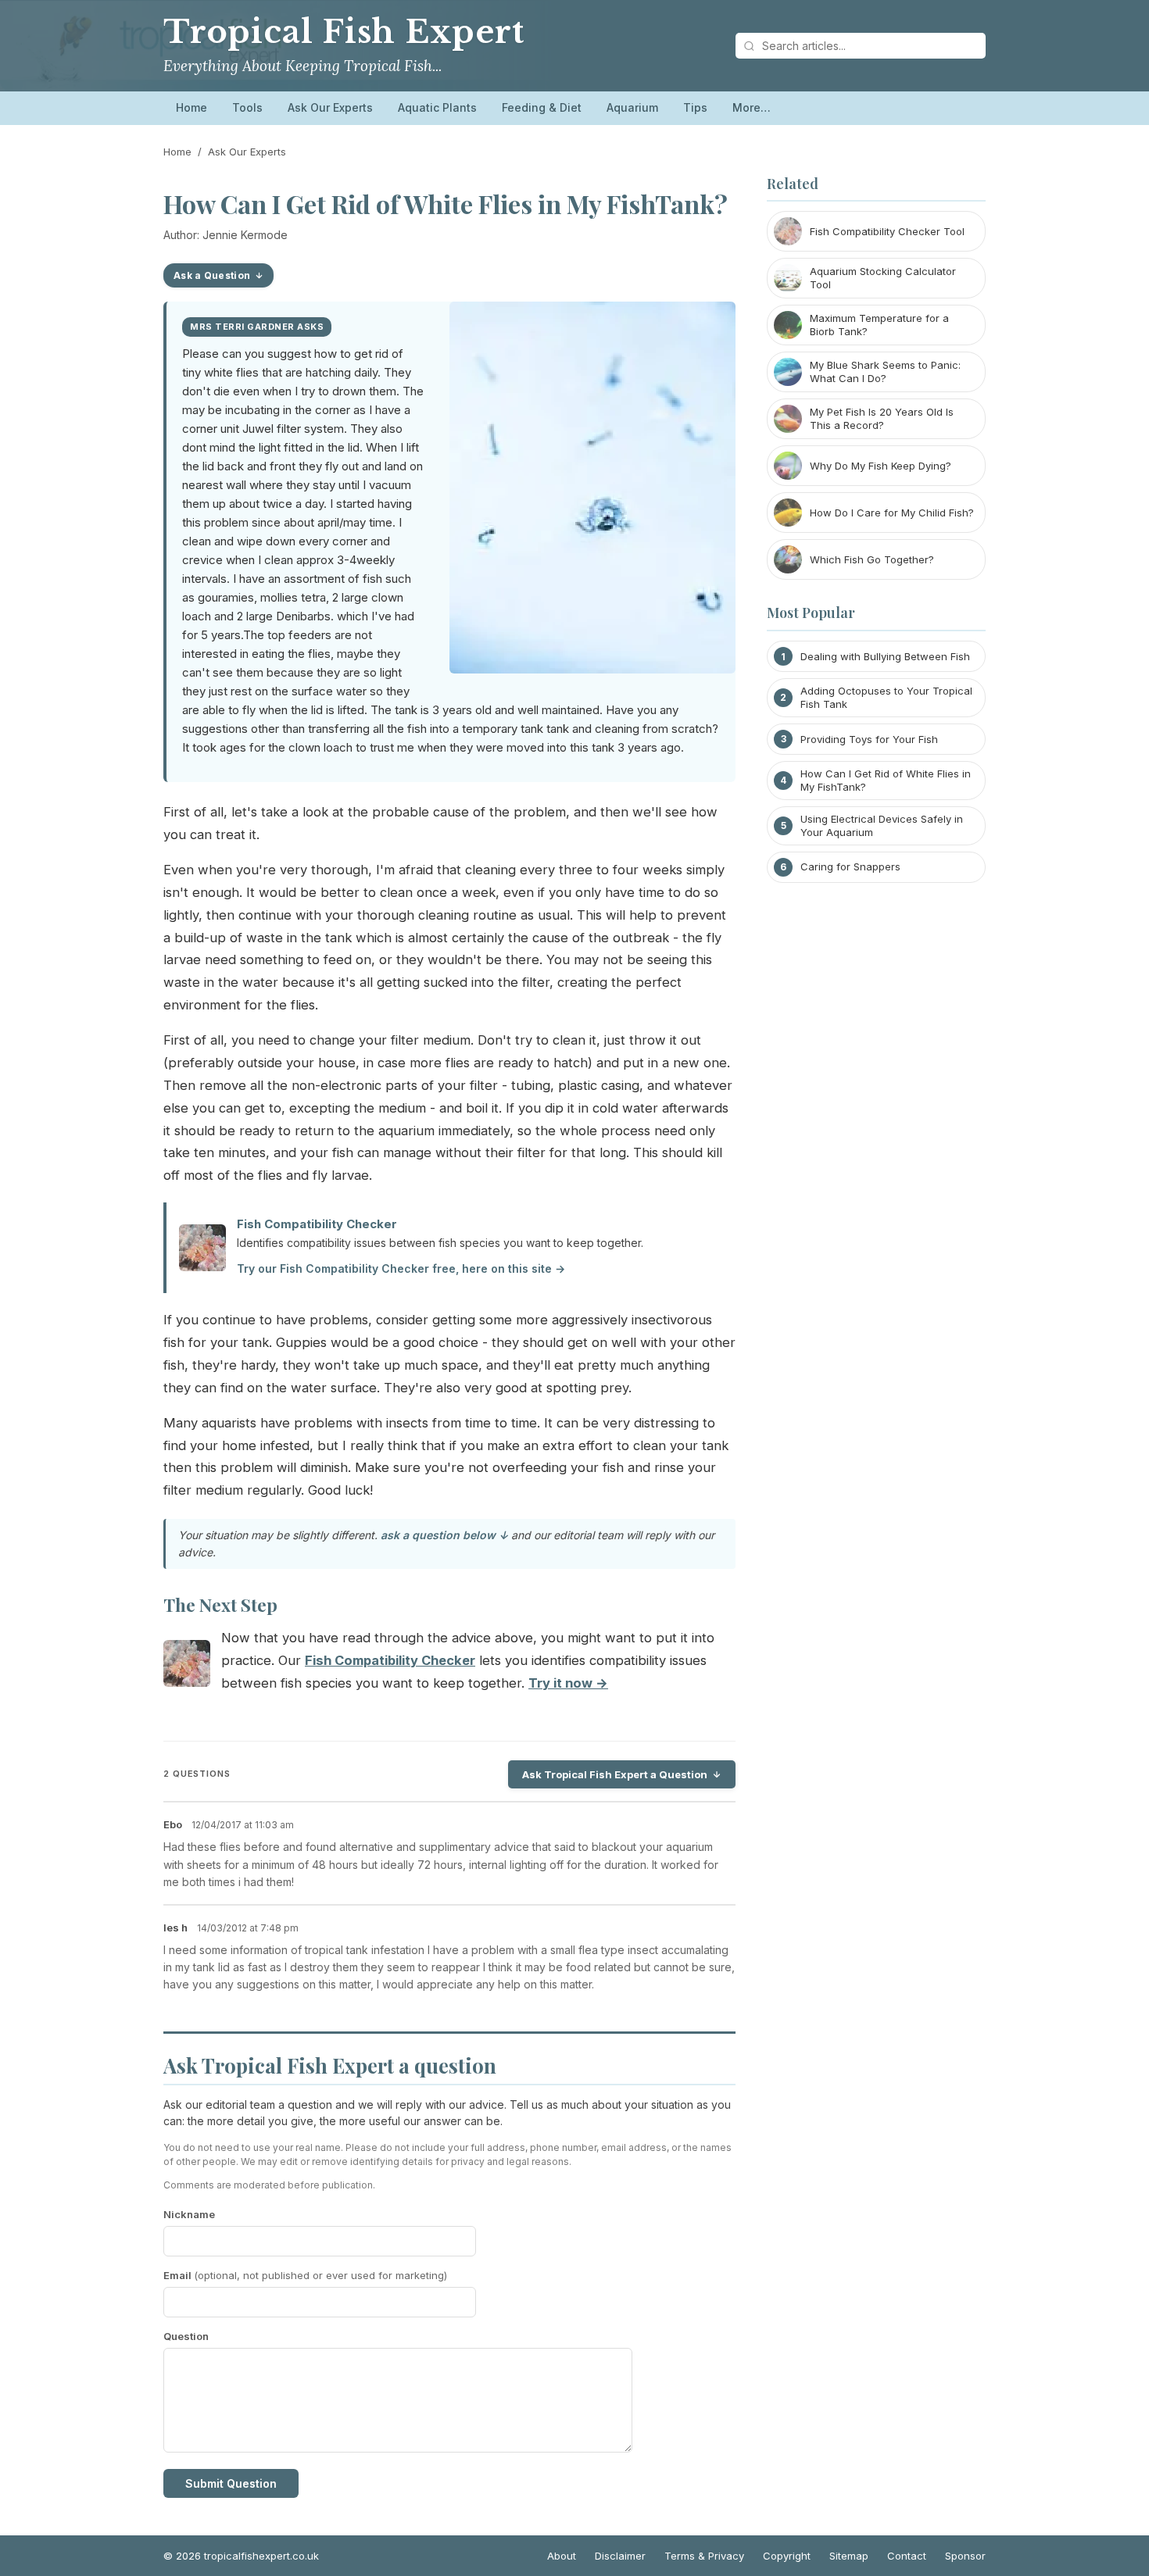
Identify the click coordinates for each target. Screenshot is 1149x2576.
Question (186, 2336)
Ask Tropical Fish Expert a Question (615, 1774)
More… (752, 107)
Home (191, 107)
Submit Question (231, 2483)
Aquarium (632, 107)
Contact (907, 2556)
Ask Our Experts (330, 107)
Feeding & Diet (542, 107)
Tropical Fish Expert (344, 32)
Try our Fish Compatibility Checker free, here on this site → (401, 1268)
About (562, 2556)
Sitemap (849, 2556)
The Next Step (220, 1605)
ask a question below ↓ (444, 1535)
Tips (695, 107)
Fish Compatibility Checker (317, 1224)
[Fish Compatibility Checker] (187, 1667)
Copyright (787, 2556)
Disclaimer (620, 2556)
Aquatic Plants (437, 107)
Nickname (189, 2214)
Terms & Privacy (704, 2556)
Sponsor (965, 2556)
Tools (247, 107)
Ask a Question (212, 275)
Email (305, 2275)
